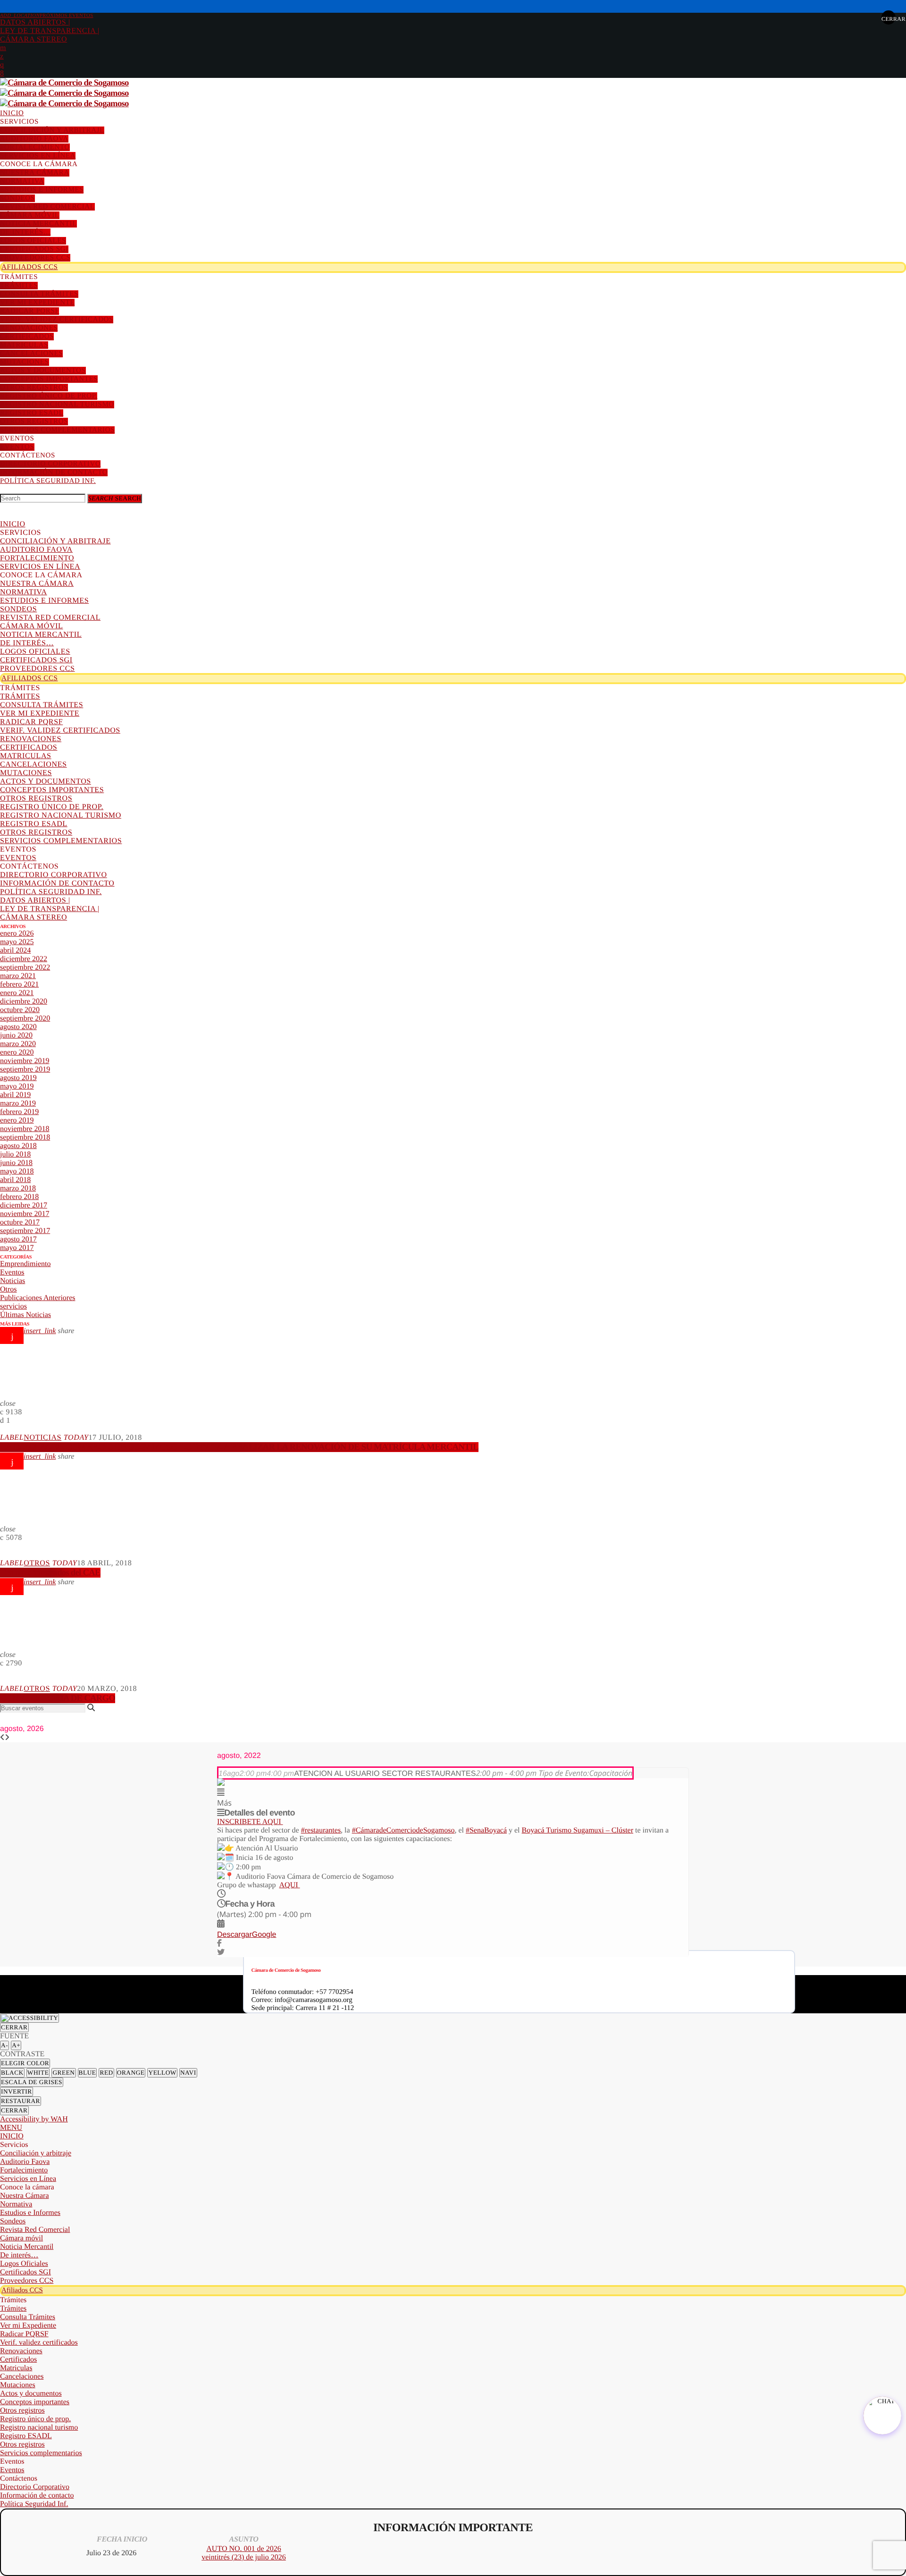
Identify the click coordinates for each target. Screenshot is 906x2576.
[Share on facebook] (219, 1944)
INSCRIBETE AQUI (250, 1822)
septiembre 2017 (25, 1231)
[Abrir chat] (882, 2416)
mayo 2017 (17, 1248)
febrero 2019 (19, 1112)
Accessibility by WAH (34, 2119)
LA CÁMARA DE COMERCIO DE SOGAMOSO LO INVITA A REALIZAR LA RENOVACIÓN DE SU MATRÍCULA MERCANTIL (239, 1447)
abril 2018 (15, 1180)
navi (188, 2073)
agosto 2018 (18, 1146)
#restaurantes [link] (321, 1830)
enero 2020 (17, 1052)
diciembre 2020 (24, 1001)
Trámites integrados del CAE (50, 1573)
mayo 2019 (17, 1086)
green (63, 2073)
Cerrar (14, 2027)
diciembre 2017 (24, 1205)
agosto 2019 (18, 1078)
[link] (578, 1830)
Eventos (12, 1272)
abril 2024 (15, 950)
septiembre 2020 (25, 1018)
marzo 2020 (18, 1044)
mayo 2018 (17, 1171)
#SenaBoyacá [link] (486, 1830)
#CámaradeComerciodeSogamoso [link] (403, 1830)
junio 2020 (16, 1035)
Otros (8, 1289)
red (106, 2073)
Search (115, 498)
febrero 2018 (19, 1197)
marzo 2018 (18, 1188)
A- (4, 2045)
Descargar (235, 1935)
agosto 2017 (18, 1239)
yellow (162, 2073)
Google (264, 1935)
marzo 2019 (18, 1103)
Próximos (47, 16)
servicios (13, 1306)
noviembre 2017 (25, 1214)
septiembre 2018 (25, 1137)
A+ (16, 2045)
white (38, 2073)
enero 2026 (17, 933)
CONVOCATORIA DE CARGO (58, 1698)
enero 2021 (17, 993)
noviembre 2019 (25, 1061)
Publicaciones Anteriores (38, 1298)
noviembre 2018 (25, 1129)
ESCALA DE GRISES (32, 2082)
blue (88, 2073)
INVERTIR (17, 2091)
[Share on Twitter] (221, 1953)
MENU (11, 2128)
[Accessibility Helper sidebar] (29, 2018)
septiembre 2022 (25, 967)
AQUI (290, 1885)
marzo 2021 (18, 976)
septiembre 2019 (25, 1069)
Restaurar (21, 2101)
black (12, 2073)
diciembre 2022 (24, 959)
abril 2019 (15, 1095)
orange (131, 2073)
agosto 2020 (18, 1027)
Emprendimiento (25, 1264)
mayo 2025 (17, 942)
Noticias (13, 1281)
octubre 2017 (20, 1222)
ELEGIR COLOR (25, 2063)
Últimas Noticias (25, 1315)
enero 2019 (17, 1120)
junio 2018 (16, 1163)
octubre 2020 (20, 1010)
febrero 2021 (19, 984)
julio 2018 (15, 1154)
